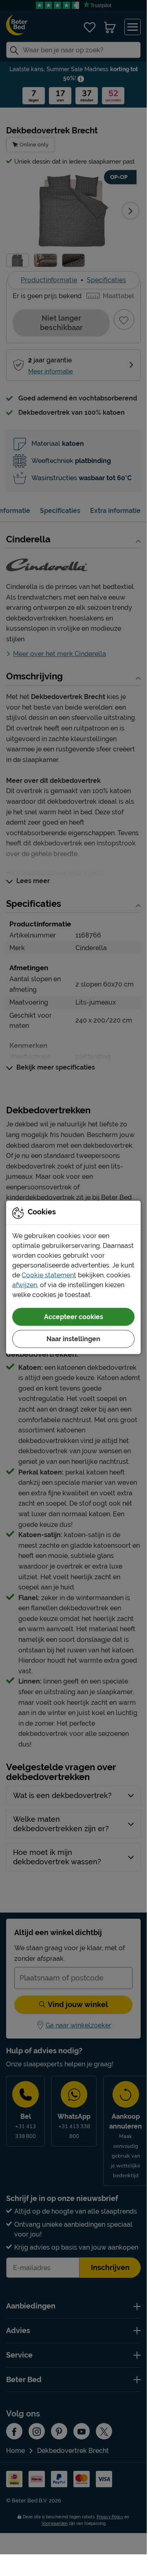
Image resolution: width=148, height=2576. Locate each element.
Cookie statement (49, 1275)
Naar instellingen (73, 1339)
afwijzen (25, 1285)
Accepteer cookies (74, 1316)
